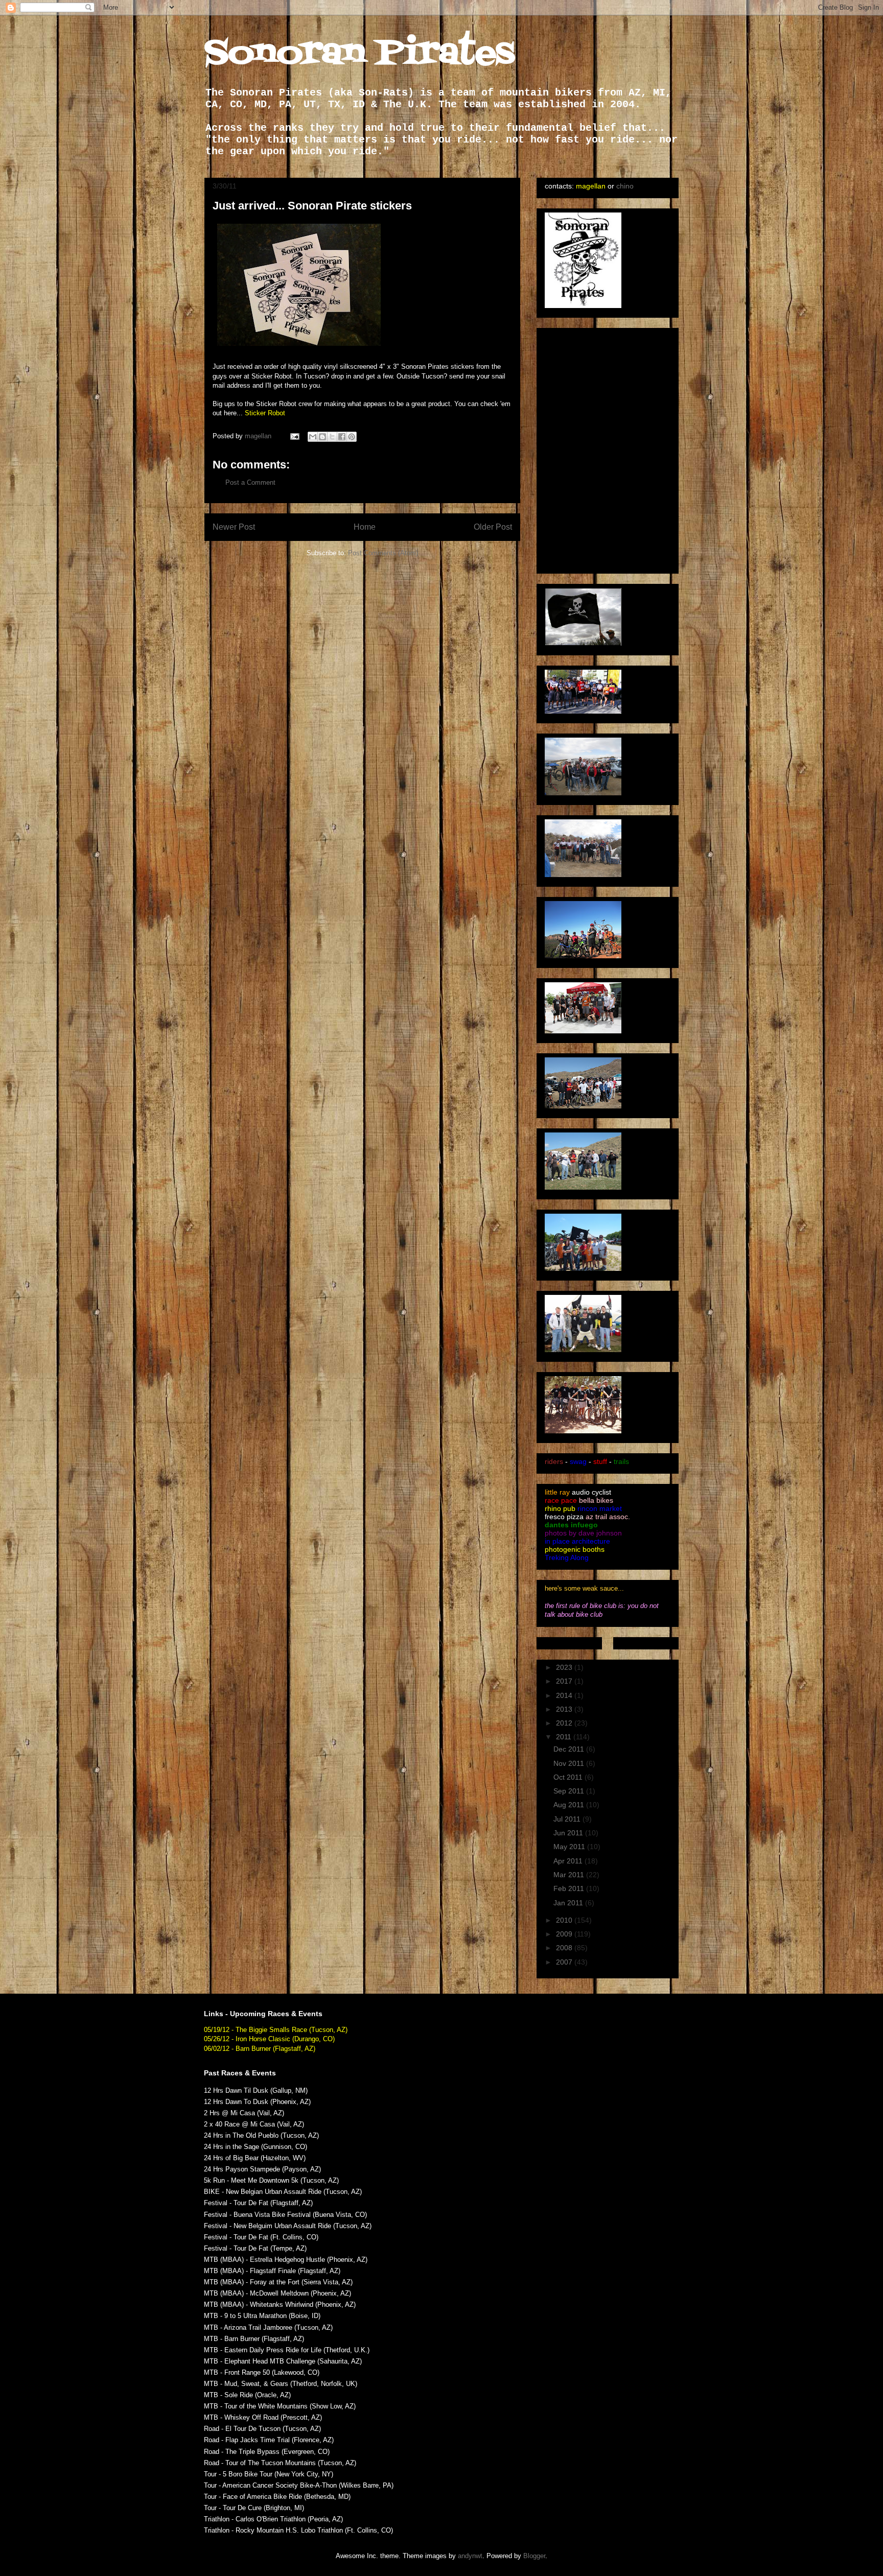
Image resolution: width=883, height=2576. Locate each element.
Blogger (534, 2556)
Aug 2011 (570, 1805)
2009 (565, 1934)
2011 (565, 1737)
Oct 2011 (569, 1777)
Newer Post (234, 527)
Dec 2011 (570, 1749)
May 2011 (570, 1847)
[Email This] (313, 437)
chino (625, 186)
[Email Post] (294, 436)
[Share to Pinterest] (352, 437)
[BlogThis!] (322, 437)
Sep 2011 (570, 1791)
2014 (565, 1695)
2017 (565, 1681)
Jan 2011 (569, 1903)
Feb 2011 (570, 1888)
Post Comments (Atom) (383, 553)
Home (365, 527)
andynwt (470, 2556)
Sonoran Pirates (359, 54)
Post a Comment (250, 482)
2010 (565, 1920)
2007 (565, 1962)
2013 (565, 1709)
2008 (565, 1948)
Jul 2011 (568, 1819)
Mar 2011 (570, 1875)
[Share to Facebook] (342, 437)
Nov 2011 (570, 1763)
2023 (565, 1667)
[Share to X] (332, 437)
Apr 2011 (569, 1861)
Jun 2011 (569, 1833)
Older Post (493, 527)
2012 (565, 1723)
